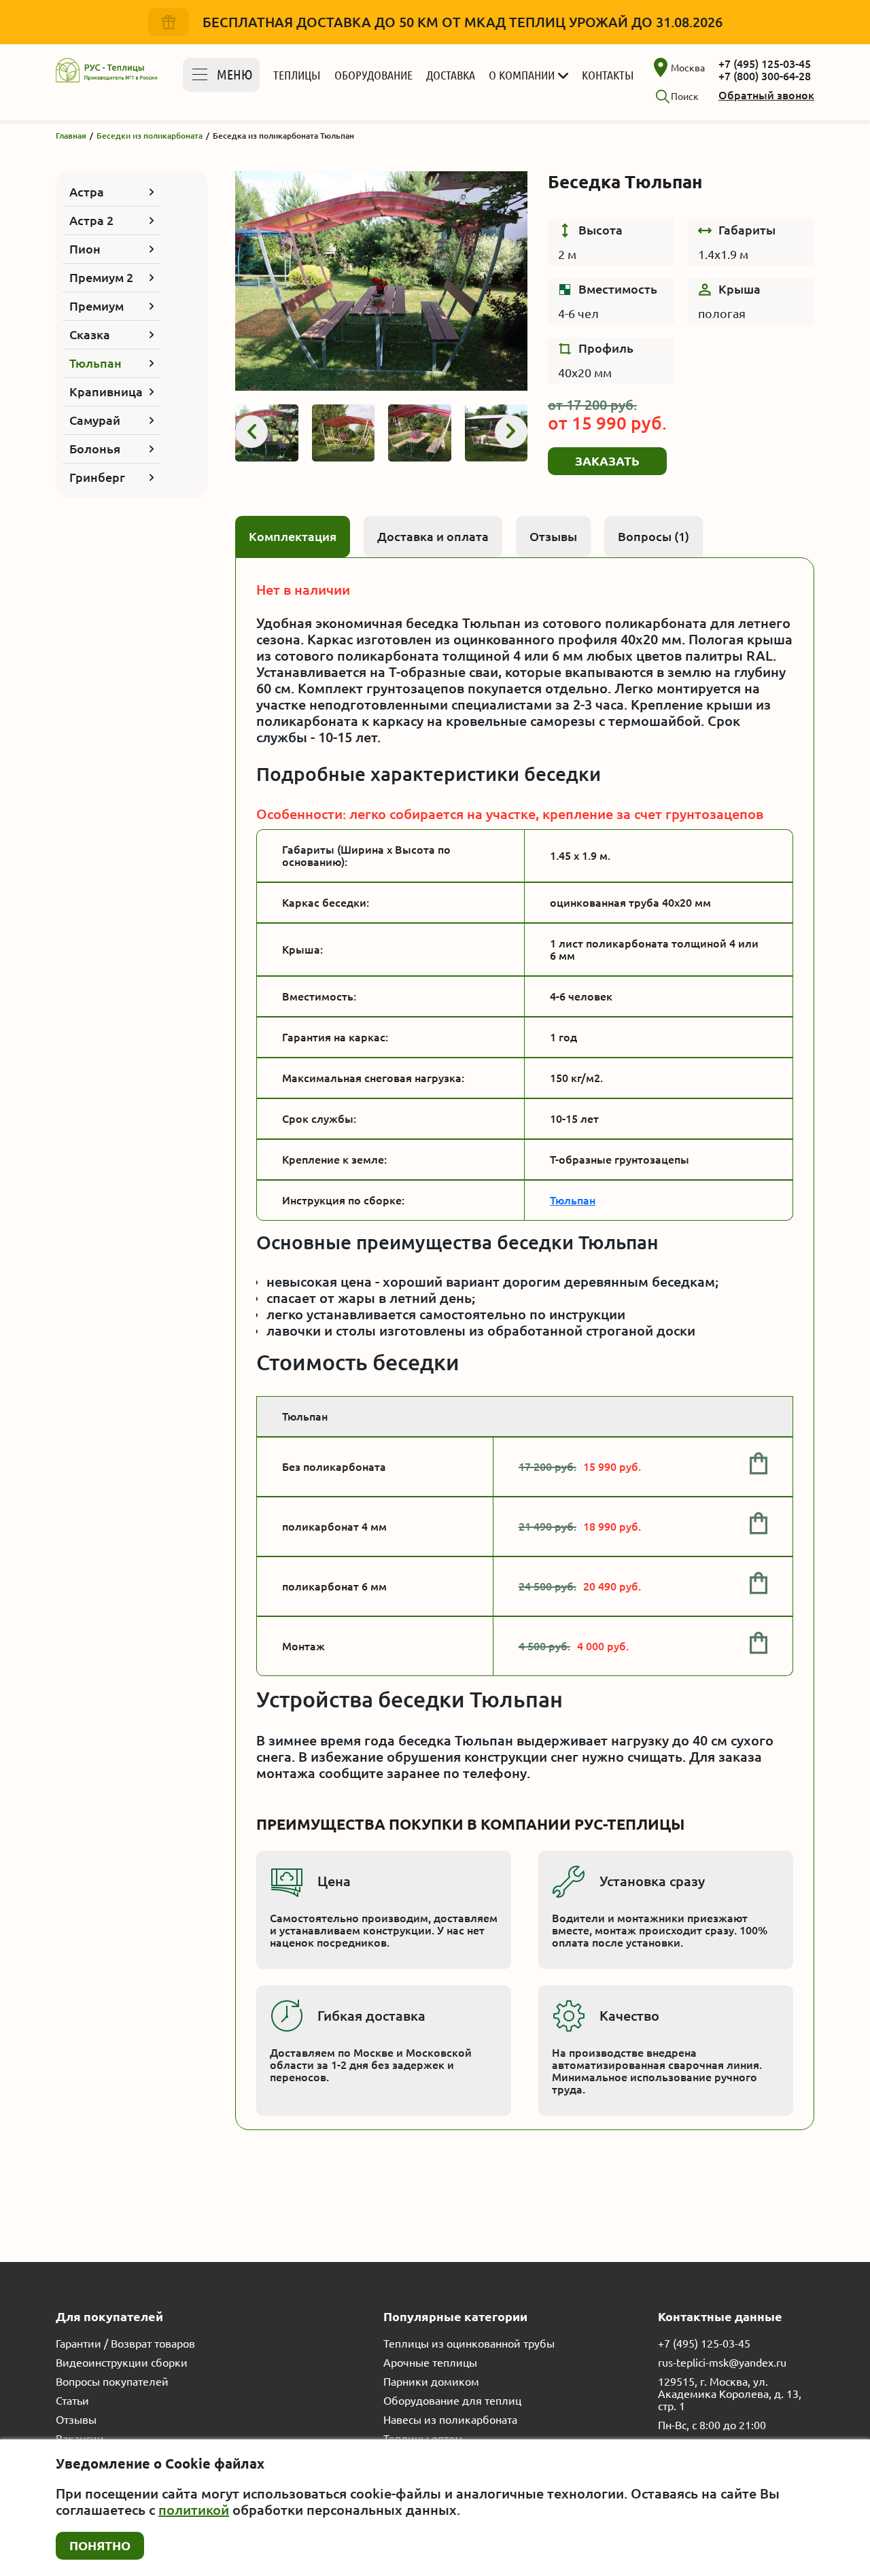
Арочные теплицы (430, 2363)
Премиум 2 (101, 277)
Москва (688, 68)
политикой (194, 2510)
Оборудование (373, 75)
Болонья (95, 449)
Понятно (100, 2545)
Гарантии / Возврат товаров (125, 2344)
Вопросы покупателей (112, 2382)
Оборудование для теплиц (452, 2401)
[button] (251, 432)
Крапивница (106, 391)
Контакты (608, 75)
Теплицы (297, 75)
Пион (85, 249)
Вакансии (80, 2439)
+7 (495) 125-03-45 (765, 64)
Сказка (90, 334)
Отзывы (76, 2420)
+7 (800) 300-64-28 (765, 76)
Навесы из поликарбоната (450, 2420)
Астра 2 (91, 220)
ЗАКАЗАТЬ (607, 461)
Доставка (451, 75)
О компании (522, 75)
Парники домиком (431, 2382)
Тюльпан (95, 363)
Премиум (97, 306)
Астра (87, 192)
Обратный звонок (766, 95)
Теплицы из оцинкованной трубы (469, 2344)
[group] (381, 281)
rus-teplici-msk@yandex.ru (722, 2363)
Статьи (72, 2401)
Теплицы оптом (423, 2439)
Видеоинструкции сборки (122, 2363)
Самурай (95, 420)
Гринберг (97, 477)
